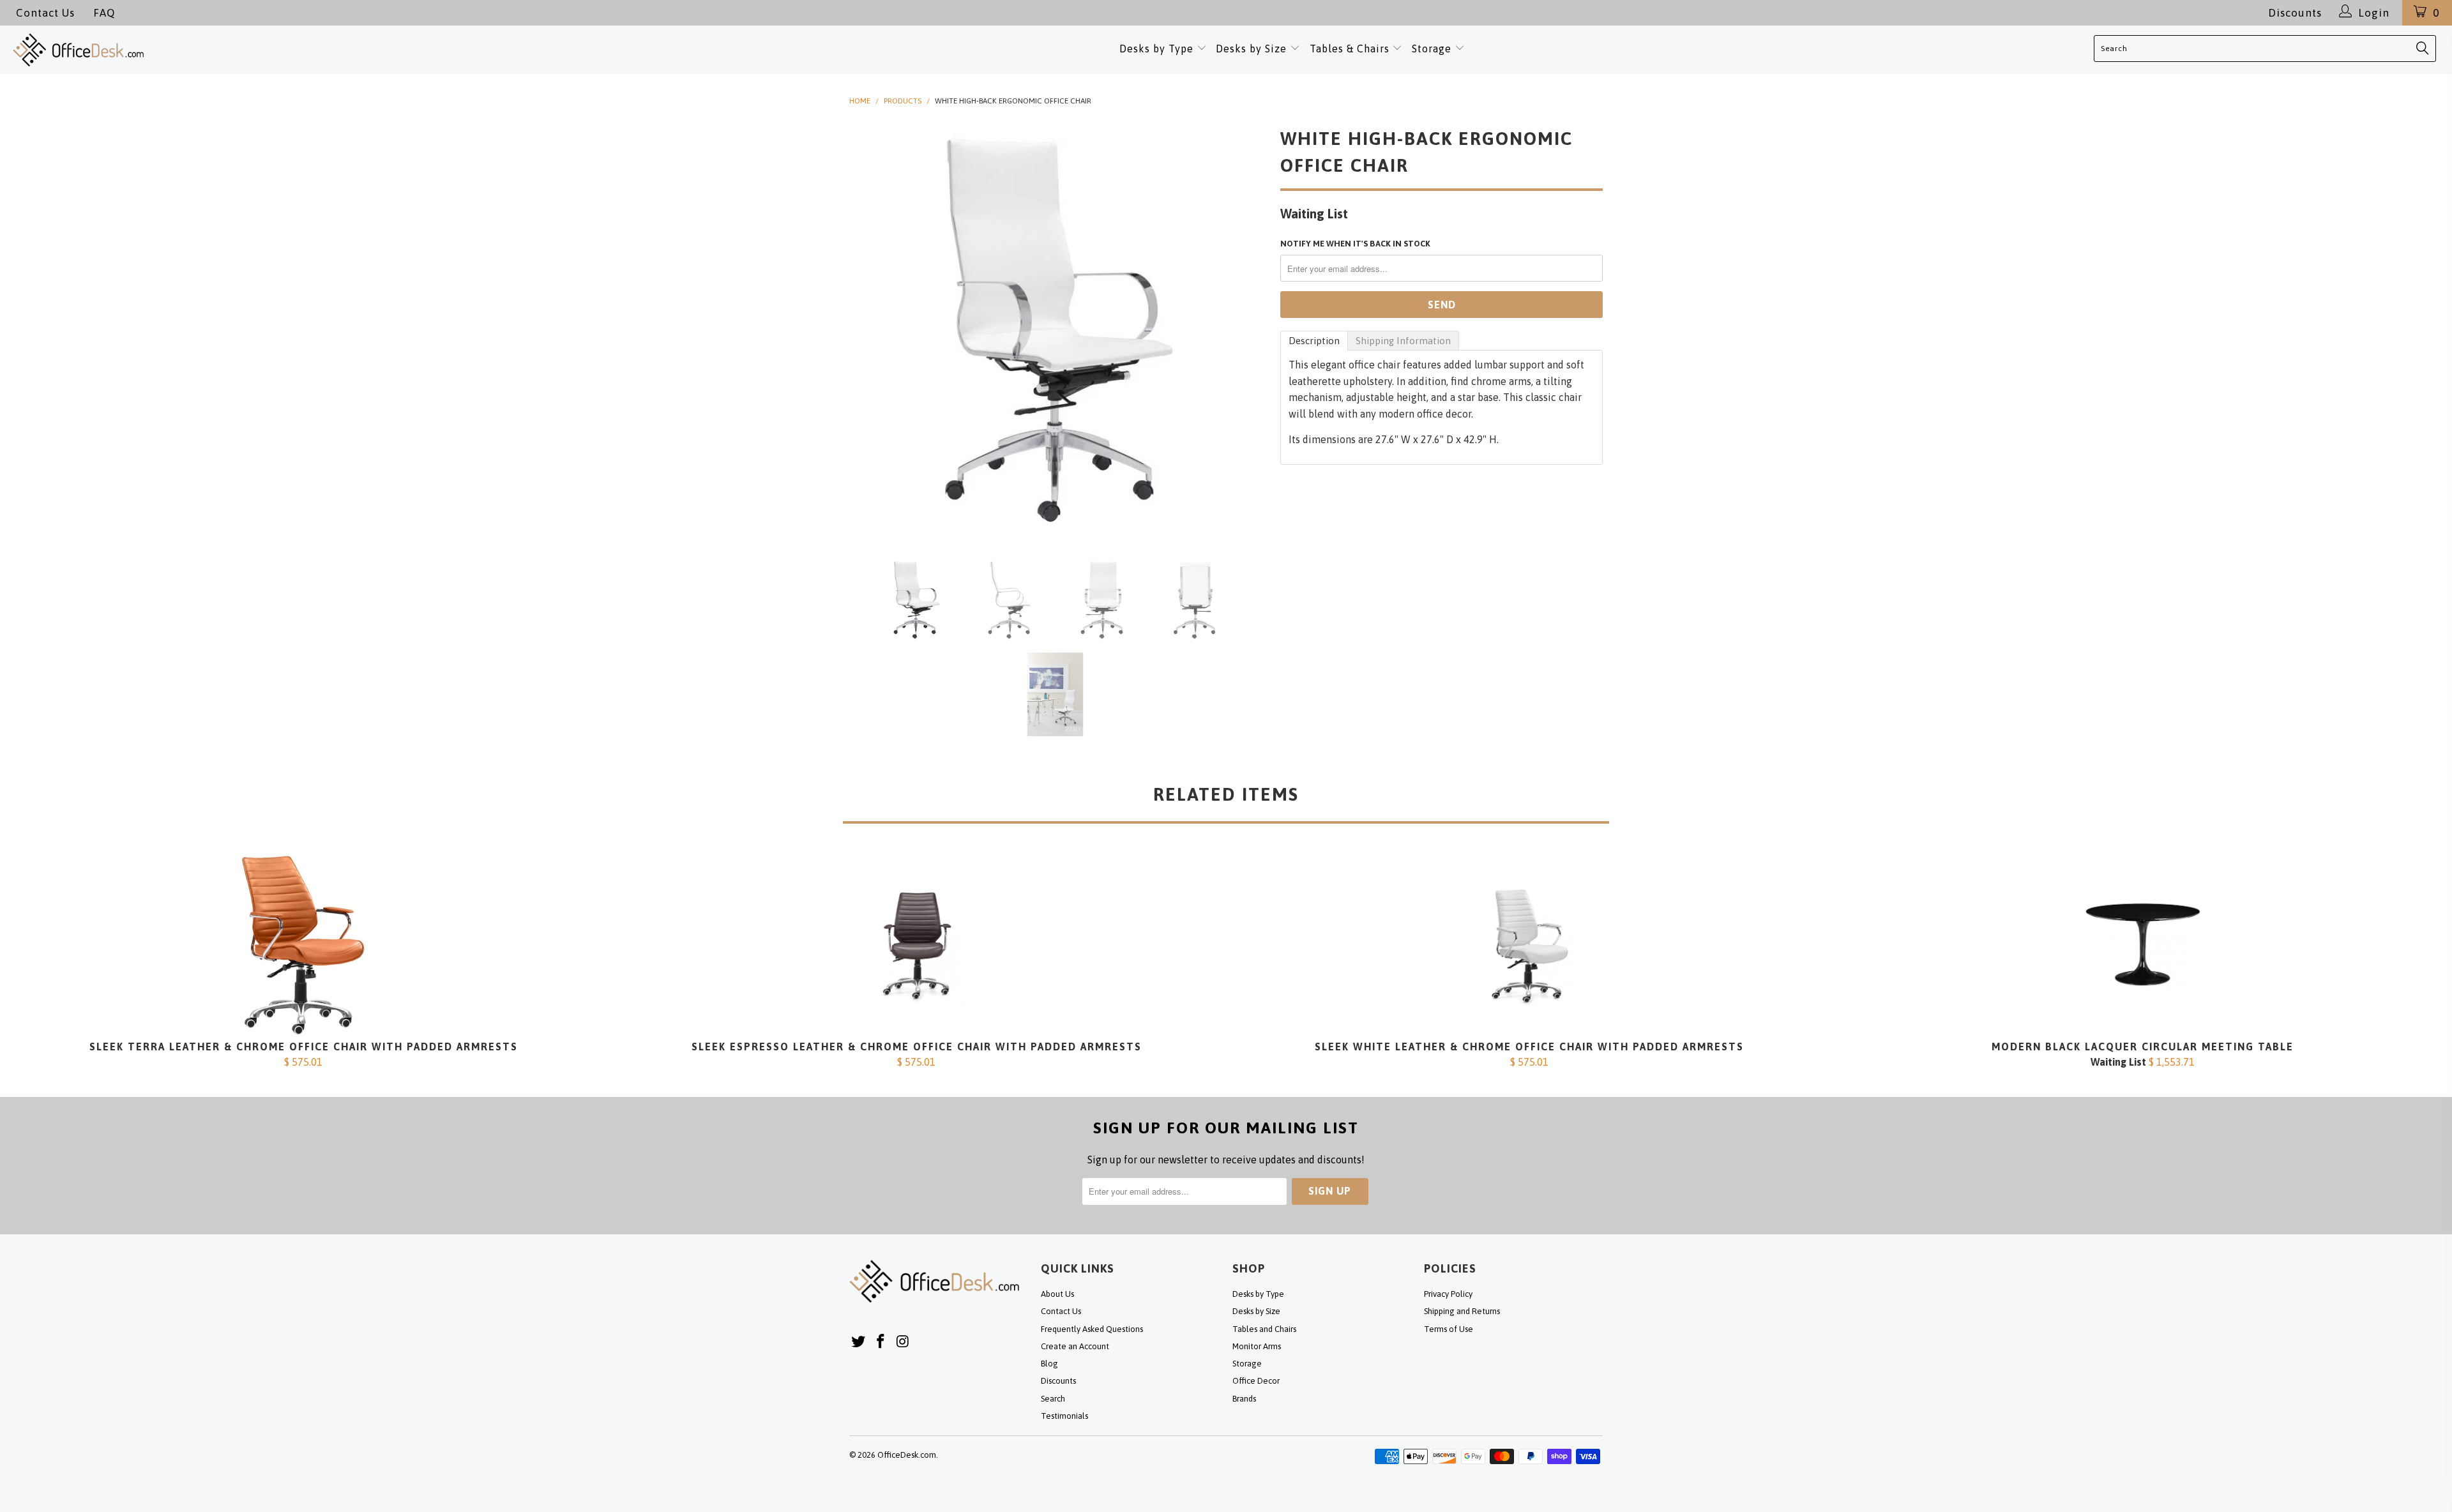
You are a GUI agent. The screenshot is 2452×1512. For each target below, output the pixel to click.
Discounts (2295, 13)
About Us (1057, 1294)
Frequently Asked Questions (1092, 1329)
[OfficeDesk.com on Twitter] (859, 1342)
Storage (1432, 49)
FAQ (104, 13)
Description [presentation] (1314, 341)
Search (1053, 1399)
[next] (1245, 330)
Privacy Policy (1448, 1294)
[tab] (1314, 341)
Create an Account (1075, 1346)
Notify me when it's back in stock (1355, 244)
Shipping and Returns (1462, 1311)
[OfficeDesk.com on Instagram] (903, 1342)
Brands (1244, 1399)
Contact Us (45, 13)
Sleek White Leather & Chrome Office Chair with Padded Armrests (1529, 945)
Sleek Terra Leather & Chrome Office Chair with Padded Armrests (303, 945)
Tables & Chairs (1350, 49)
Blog (1049, 1364)
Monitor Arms (1257, 1346)
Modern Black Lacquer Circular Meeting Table (2142, 945)
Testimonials (1064, 1416)
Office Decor (1256, 1381)
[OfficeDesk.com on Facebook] (881, 1342)
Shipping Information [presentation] (1403, 341)
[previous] (872, 330)
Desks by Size (1253, 49)
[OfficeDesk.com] (252, 50)
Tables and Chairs (1264, 1329)
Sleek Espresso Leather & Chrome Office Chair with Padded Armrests (916, 945)
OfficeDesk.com (907, 1455)
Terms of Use (1449, 1329)
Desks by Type (1158, 49)
